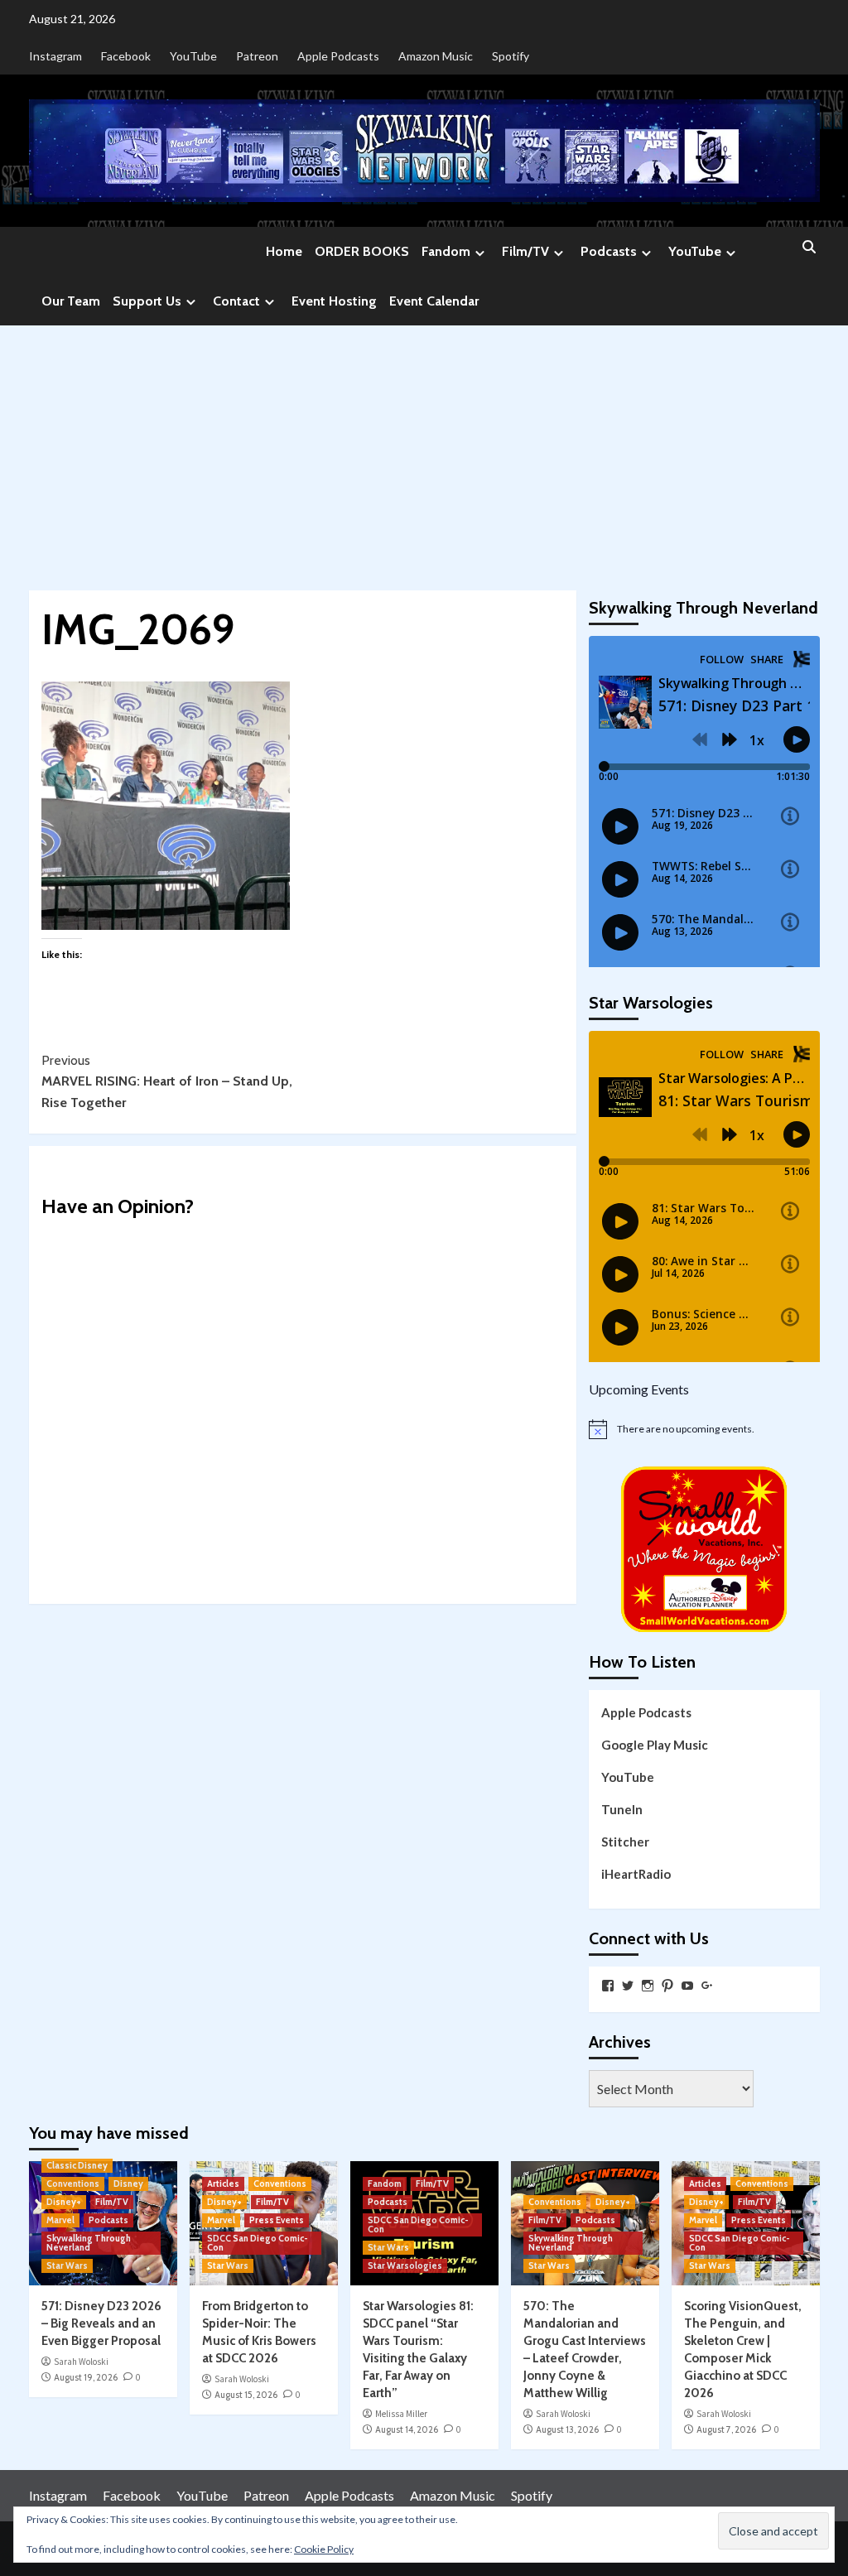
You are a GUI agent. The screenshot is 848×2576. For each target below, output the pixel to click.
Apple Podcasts (338, 56)
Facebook (126, 56)
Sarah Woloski (81, 2362)
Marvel (60, 2220)
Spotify (511, 56)
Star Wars (67, 2265)
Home (284, 251)
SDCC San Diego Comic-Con (258, 2243)
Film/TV (525, 251)
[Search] (809, 248)
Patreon (257, 56)
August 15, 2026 (246, 2395)
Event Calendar (434, 301)
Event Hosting (334, 301)
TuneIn (622, 1809)
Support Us (147, 301)
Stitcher (625, 1842)
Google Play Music (655, 1745)
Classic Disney (77, 2165)
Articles (223, 2184)
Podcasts (609, 251)
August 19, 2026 (86, 2377)
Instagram (55, 56)
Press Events (277, 2220)
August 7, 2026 (726, 2429)
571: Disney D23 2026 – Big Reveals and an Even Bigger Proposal (101, 2323)
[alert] (704, 1429)
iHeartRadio (636, 1874)
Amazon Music (436, 56)
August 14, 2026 (407, 2429)
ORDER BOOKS (362, 251)
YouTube (193, 56)
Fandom (446, 251)
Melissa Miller (401, 2414)
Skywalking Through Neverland (89, 2243)
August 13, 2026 (567, 2429)
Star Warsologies (405, 2265)
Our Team (71, 301)
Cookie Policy (324, 2549)
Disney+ (64, 2202)
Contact (236, 301)
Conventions (73, 2184)
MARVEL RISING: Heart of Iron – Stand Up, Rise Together (167, 1081)
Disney (128, 2184)
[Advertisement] (424, 450)
